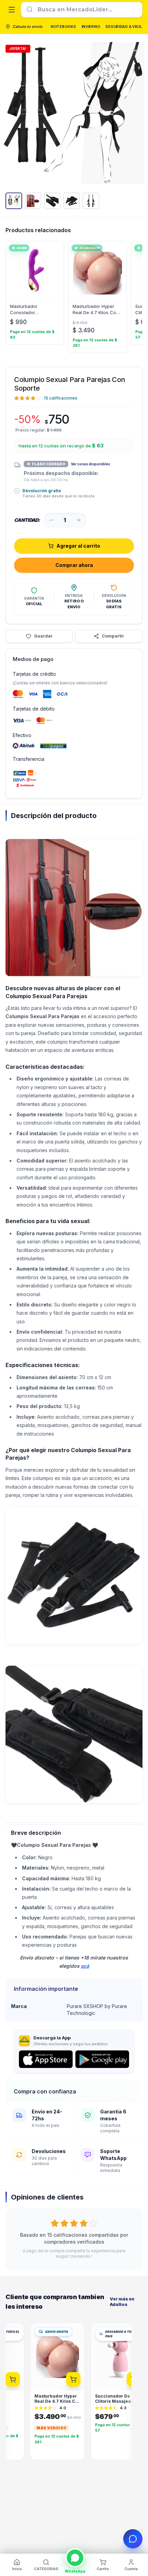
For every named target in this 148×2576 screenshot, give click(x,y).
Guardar (43, 636)
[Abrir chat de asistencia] (133, 2539)
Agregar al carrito (78, 546)
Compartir (113, 636)
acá (85, 1966)
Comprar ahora (74, 565)
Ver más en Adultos (122, 2302)
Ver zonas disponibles (91, 464)
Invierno (91, 27)
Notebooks (63, 27)
